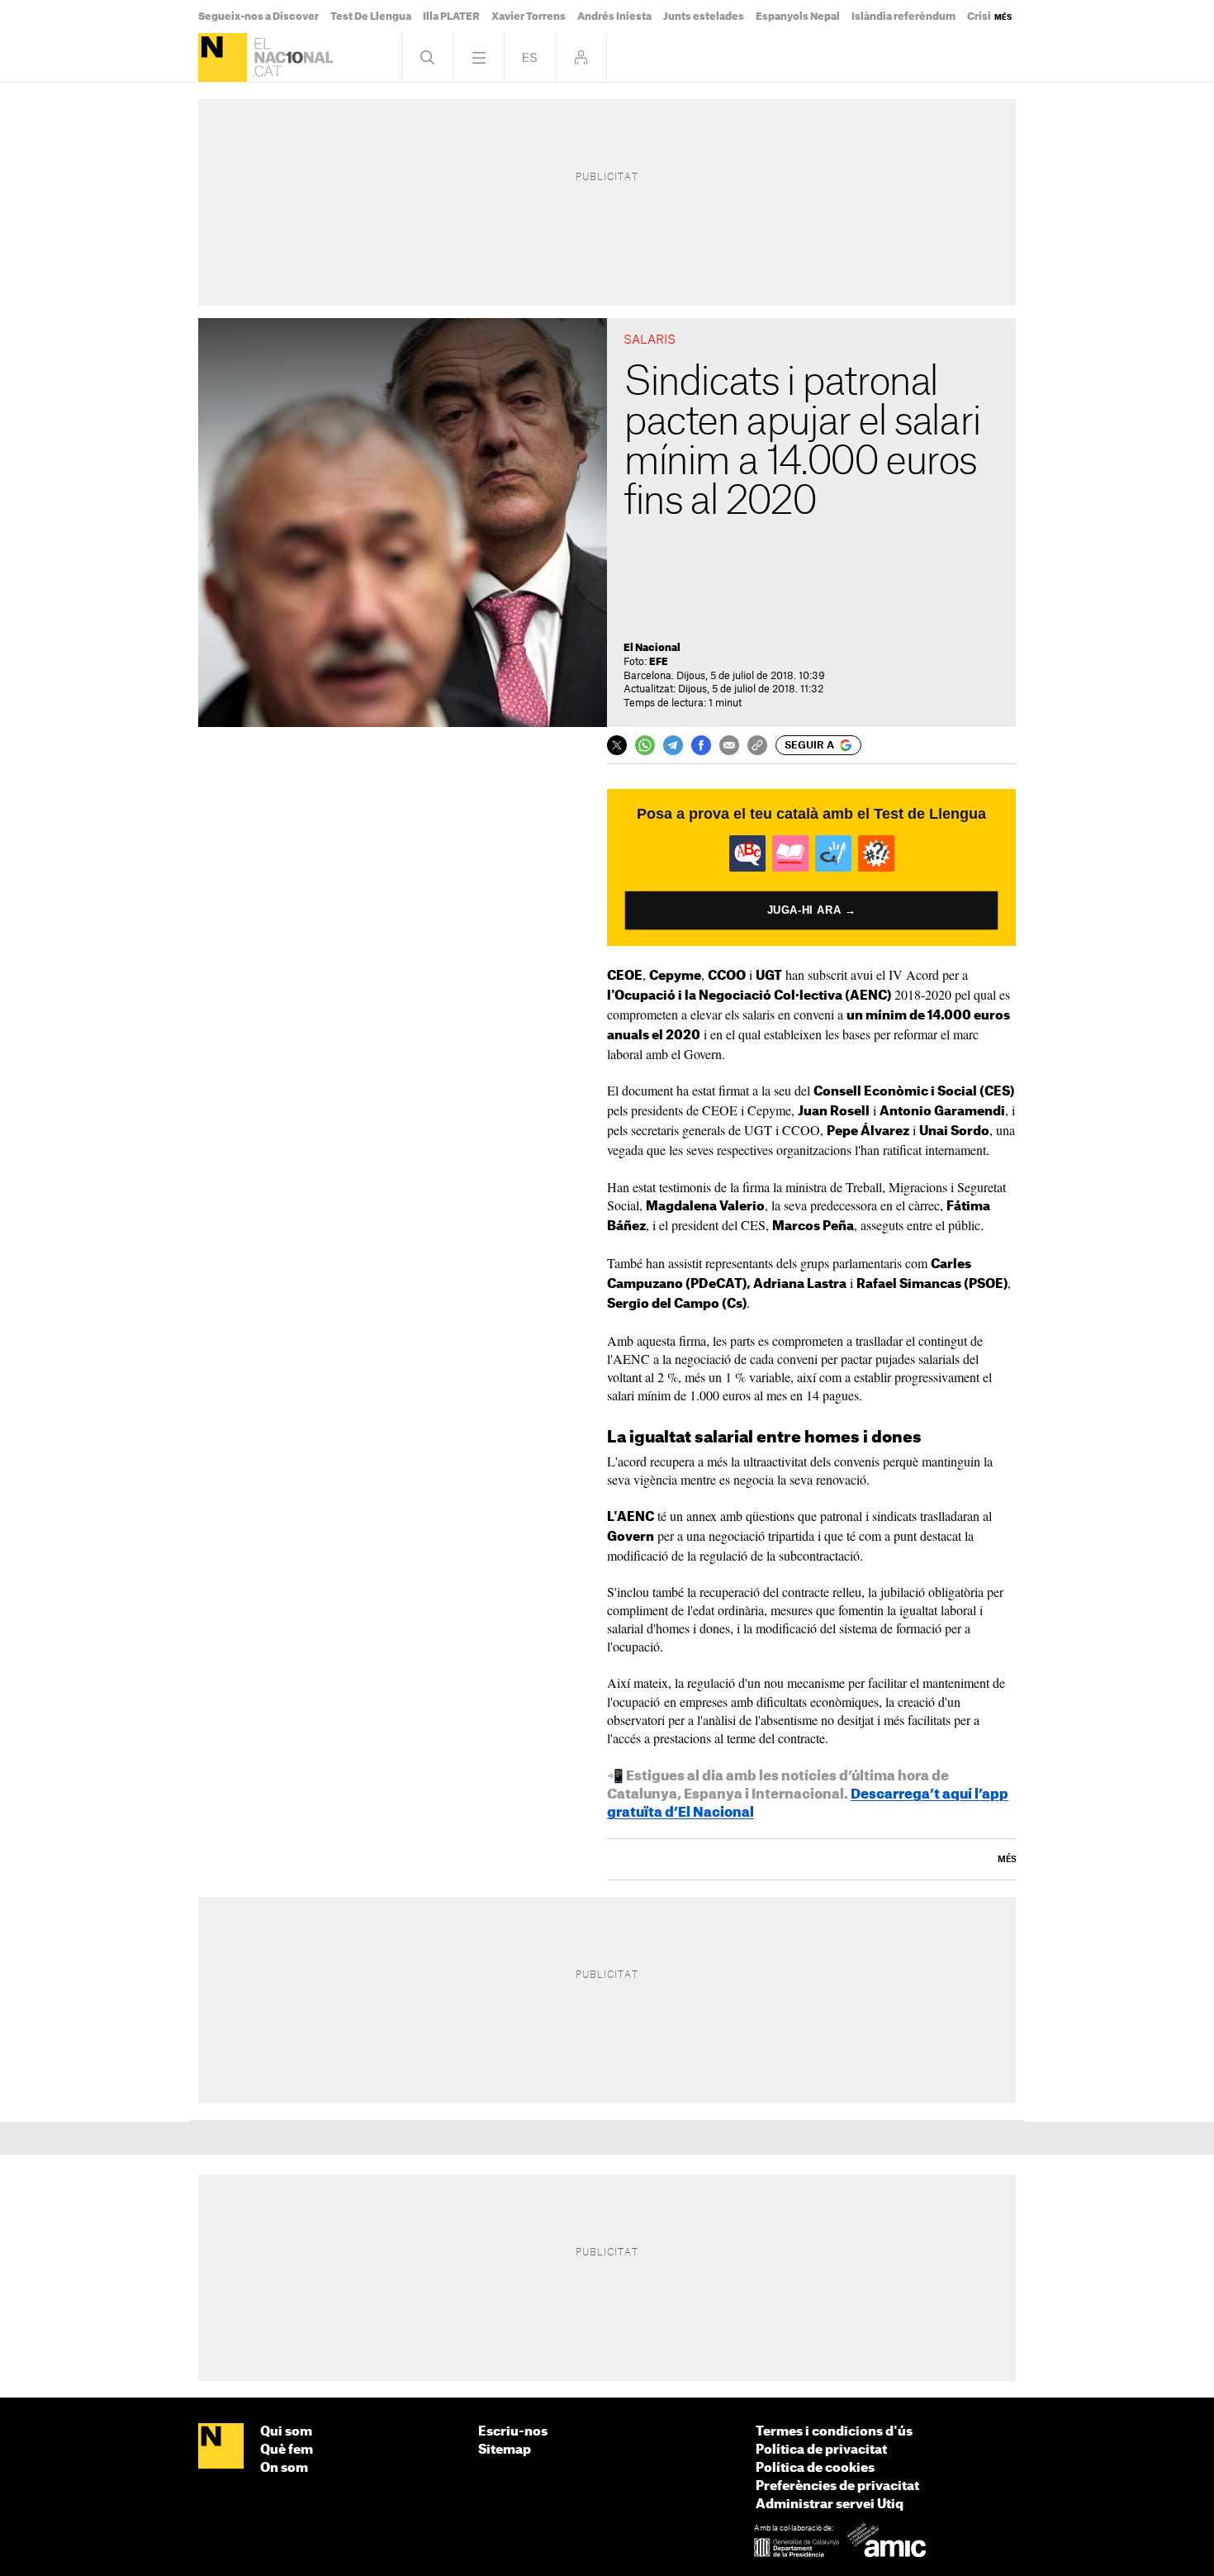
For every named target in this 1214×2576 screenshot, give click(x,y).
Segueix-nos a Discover (258, 17)
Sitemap (505, 2450)
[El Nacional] (223, 57)
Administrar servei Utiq (830, 2505)
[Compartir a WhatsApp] (645, 745)
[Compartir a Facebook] (701, 745)
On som (284, 2468)
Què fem (287, 2450)
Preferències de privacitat (837, 2486)
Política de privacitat (821, 2450)
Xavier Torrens (529, 17)
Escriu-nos (513, 2432)
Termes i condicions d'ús (834, 2432)
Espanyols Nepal (798, 17)
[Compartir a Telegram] (673, 745)
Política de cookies (815, 2468)
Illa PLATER (451, 17)
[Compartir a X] (617, 745)
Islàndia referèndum (903, 17)
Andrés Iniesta (614, 17)
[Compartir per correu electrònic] (729, 745)
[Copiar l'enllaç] (757, 745)
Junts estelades (704, 17)
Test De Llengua (371, 17)
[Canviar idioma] (530, 57)
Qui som (286, 2432)
